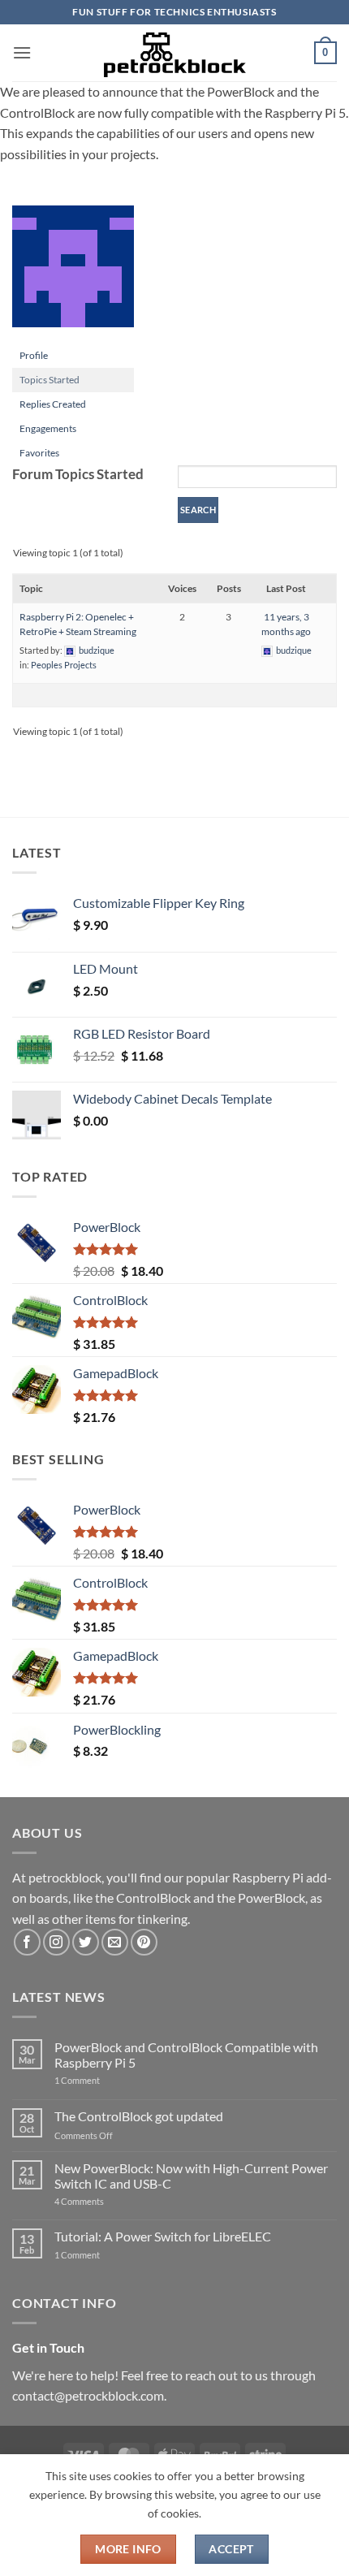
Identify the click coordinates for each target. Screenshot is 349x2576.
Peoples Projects (64, 665)
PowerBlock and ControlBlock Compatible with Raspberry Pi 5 (186, 2055)
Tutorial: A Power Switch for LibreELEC (163, 2236)
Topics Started (50, 380)
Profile (34, 355)
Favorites (39, 453)
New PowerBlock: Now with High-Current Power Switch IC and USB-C (191, 2176)
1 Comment (103, 2080)
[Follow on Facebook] (27, 1942)
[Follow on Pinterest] (144, 1942)
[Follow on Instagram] (56, 1942)
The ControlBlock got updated (139, 2116)
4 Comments (103, 2201)
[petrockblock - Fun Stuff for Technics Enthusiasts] (174, 53)
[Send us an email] (115, 1942)
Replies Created (53, 404)
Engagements (48, 428)
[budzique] (73, 273)
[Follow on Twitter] (86, 1942)
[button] (22, 52)
